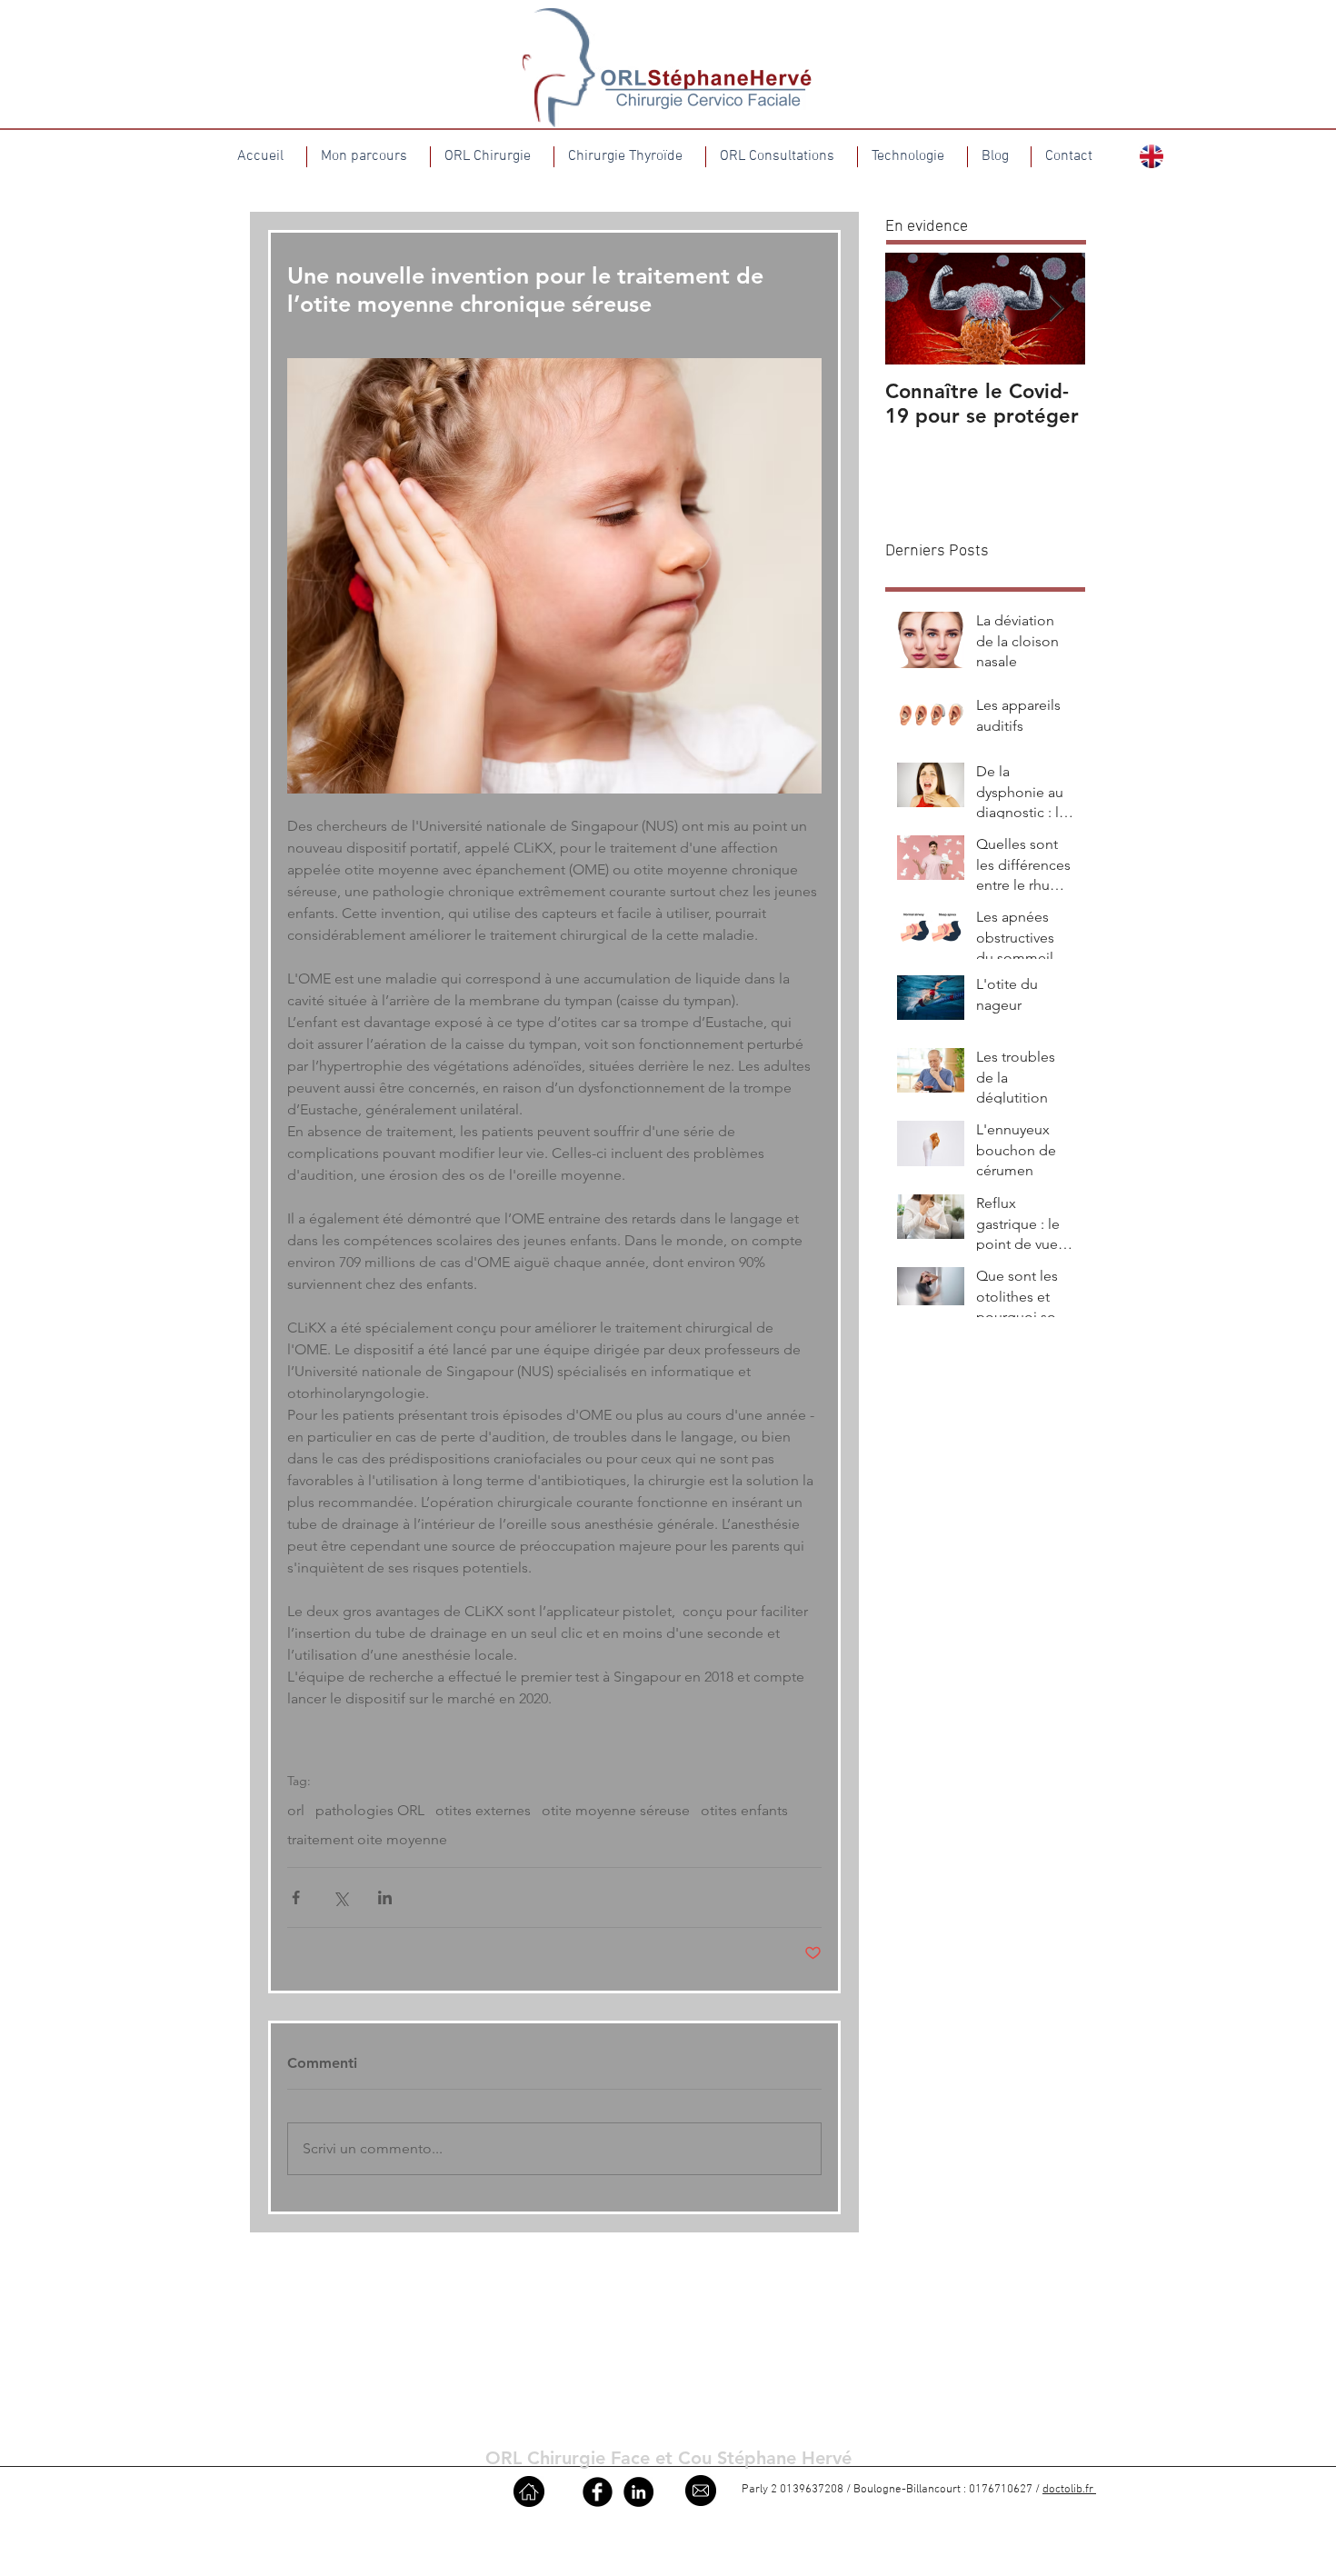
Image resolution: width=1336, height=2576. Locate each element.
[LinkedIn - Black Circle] (638, 2492)
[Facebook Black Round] (598, 2492)
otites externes (483, 1810)
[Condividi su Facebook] (296, 1897)
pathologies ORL (370, 1810)
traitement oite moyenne (367, 1839)
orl (296, 1810)
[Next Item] (1056, 309)
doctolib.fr (1069, 2490)
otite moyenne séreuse (616, 1810)
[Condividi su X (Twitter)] (340, 1897)
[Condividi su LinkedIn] (385, 1897)
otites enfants (744, 1810)
